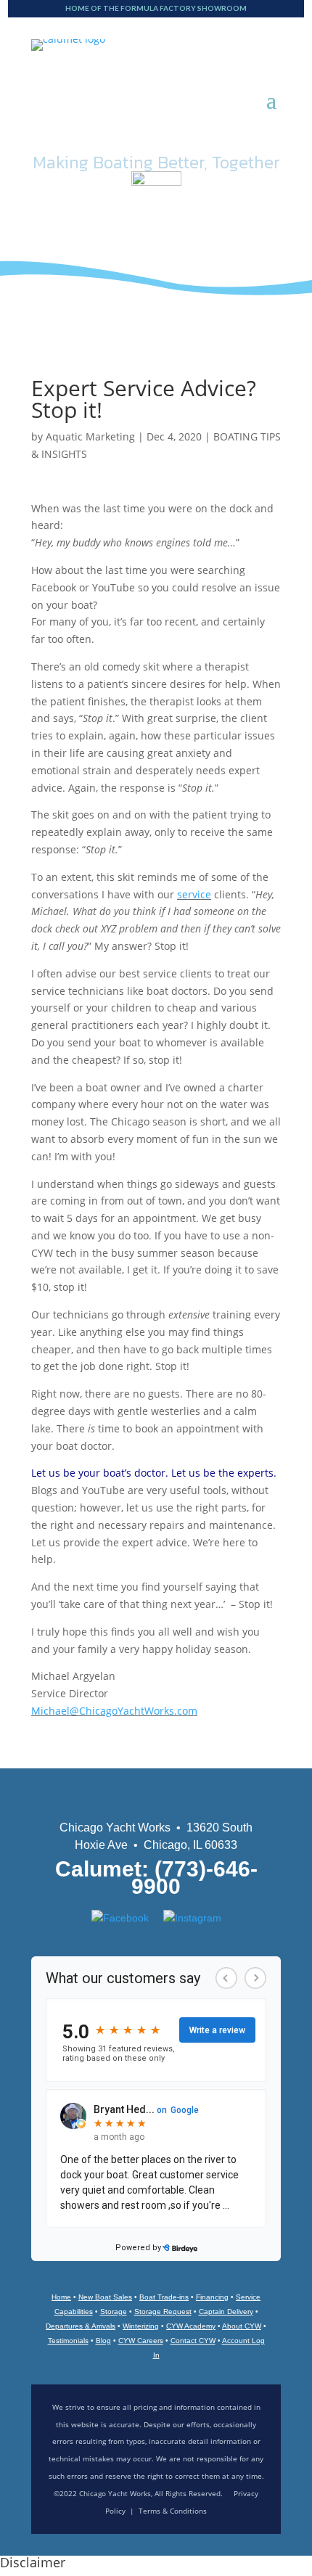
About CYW (242, 2326)
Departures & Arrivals (81, 2326)
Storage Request (163, 2312)
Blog (103, 2341)
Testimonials (68, 2341)
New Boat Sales (105, 2297)
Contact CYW (193, 2341)
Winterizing (141, 2326)
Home (61, 2297)
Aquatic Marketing (90, 436)
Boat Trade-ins (164, 2297)
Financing (212, 2297)
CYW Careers (141, 2341)
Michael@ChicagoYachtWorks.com (114, 1711)
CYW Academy (191, 2326)
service (194, 894)
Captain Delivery (226, 2312)
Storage (114, 2312)
